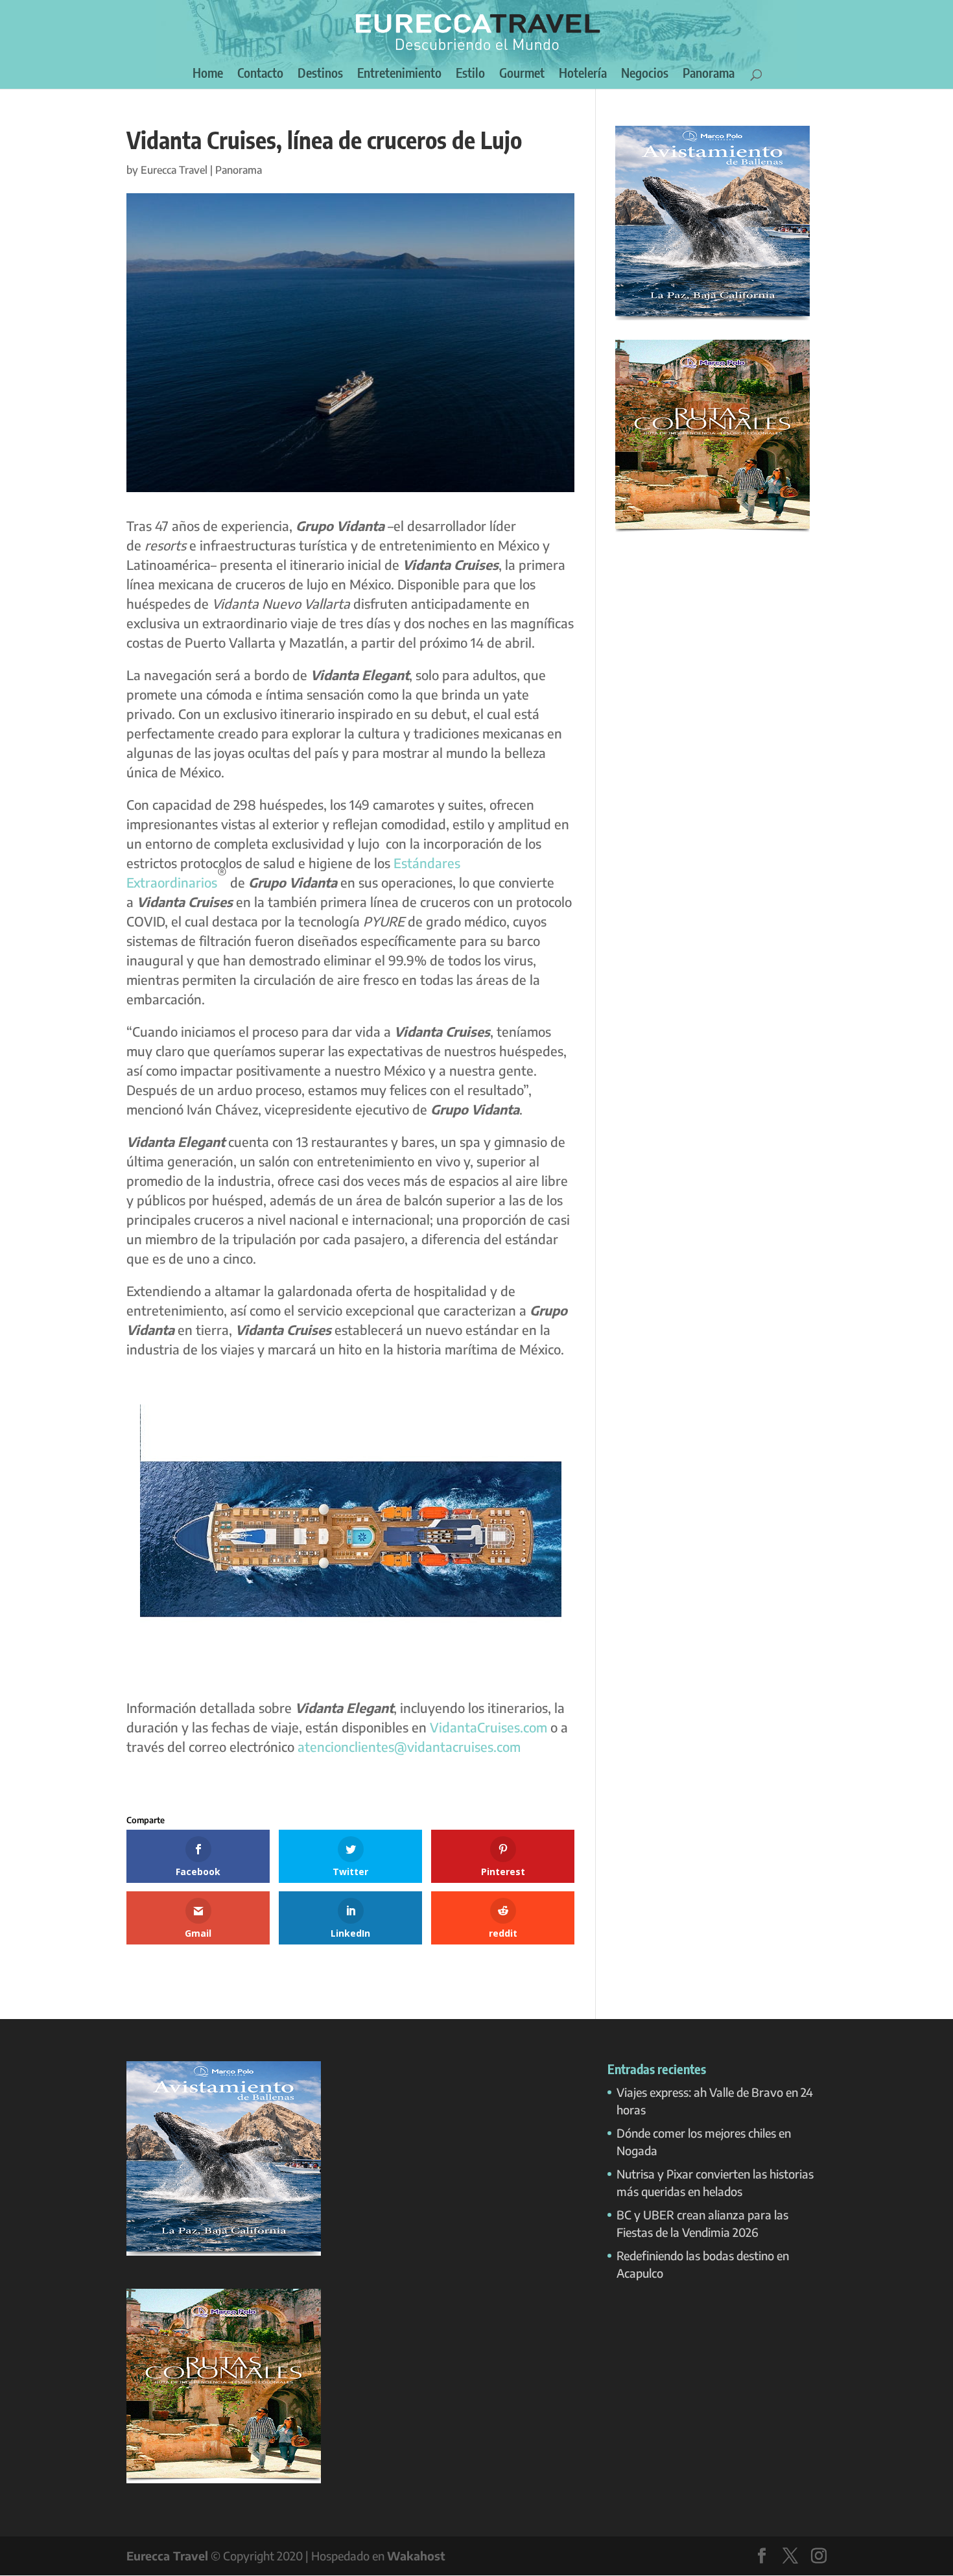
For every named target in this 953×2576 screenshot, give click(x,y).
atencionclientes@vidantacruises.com (409, 1746)
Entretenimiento (399, 74)
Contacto (260, 74)
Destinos (320, 74)
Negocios (645, 74)
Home (208, 74)
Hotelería (583, 74)
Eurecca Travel (174, 170)
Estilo (470, 74)
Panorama (709, 74)
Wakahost (416, 2556)
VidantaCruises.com (488, 1727)
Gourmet (522, 74)
